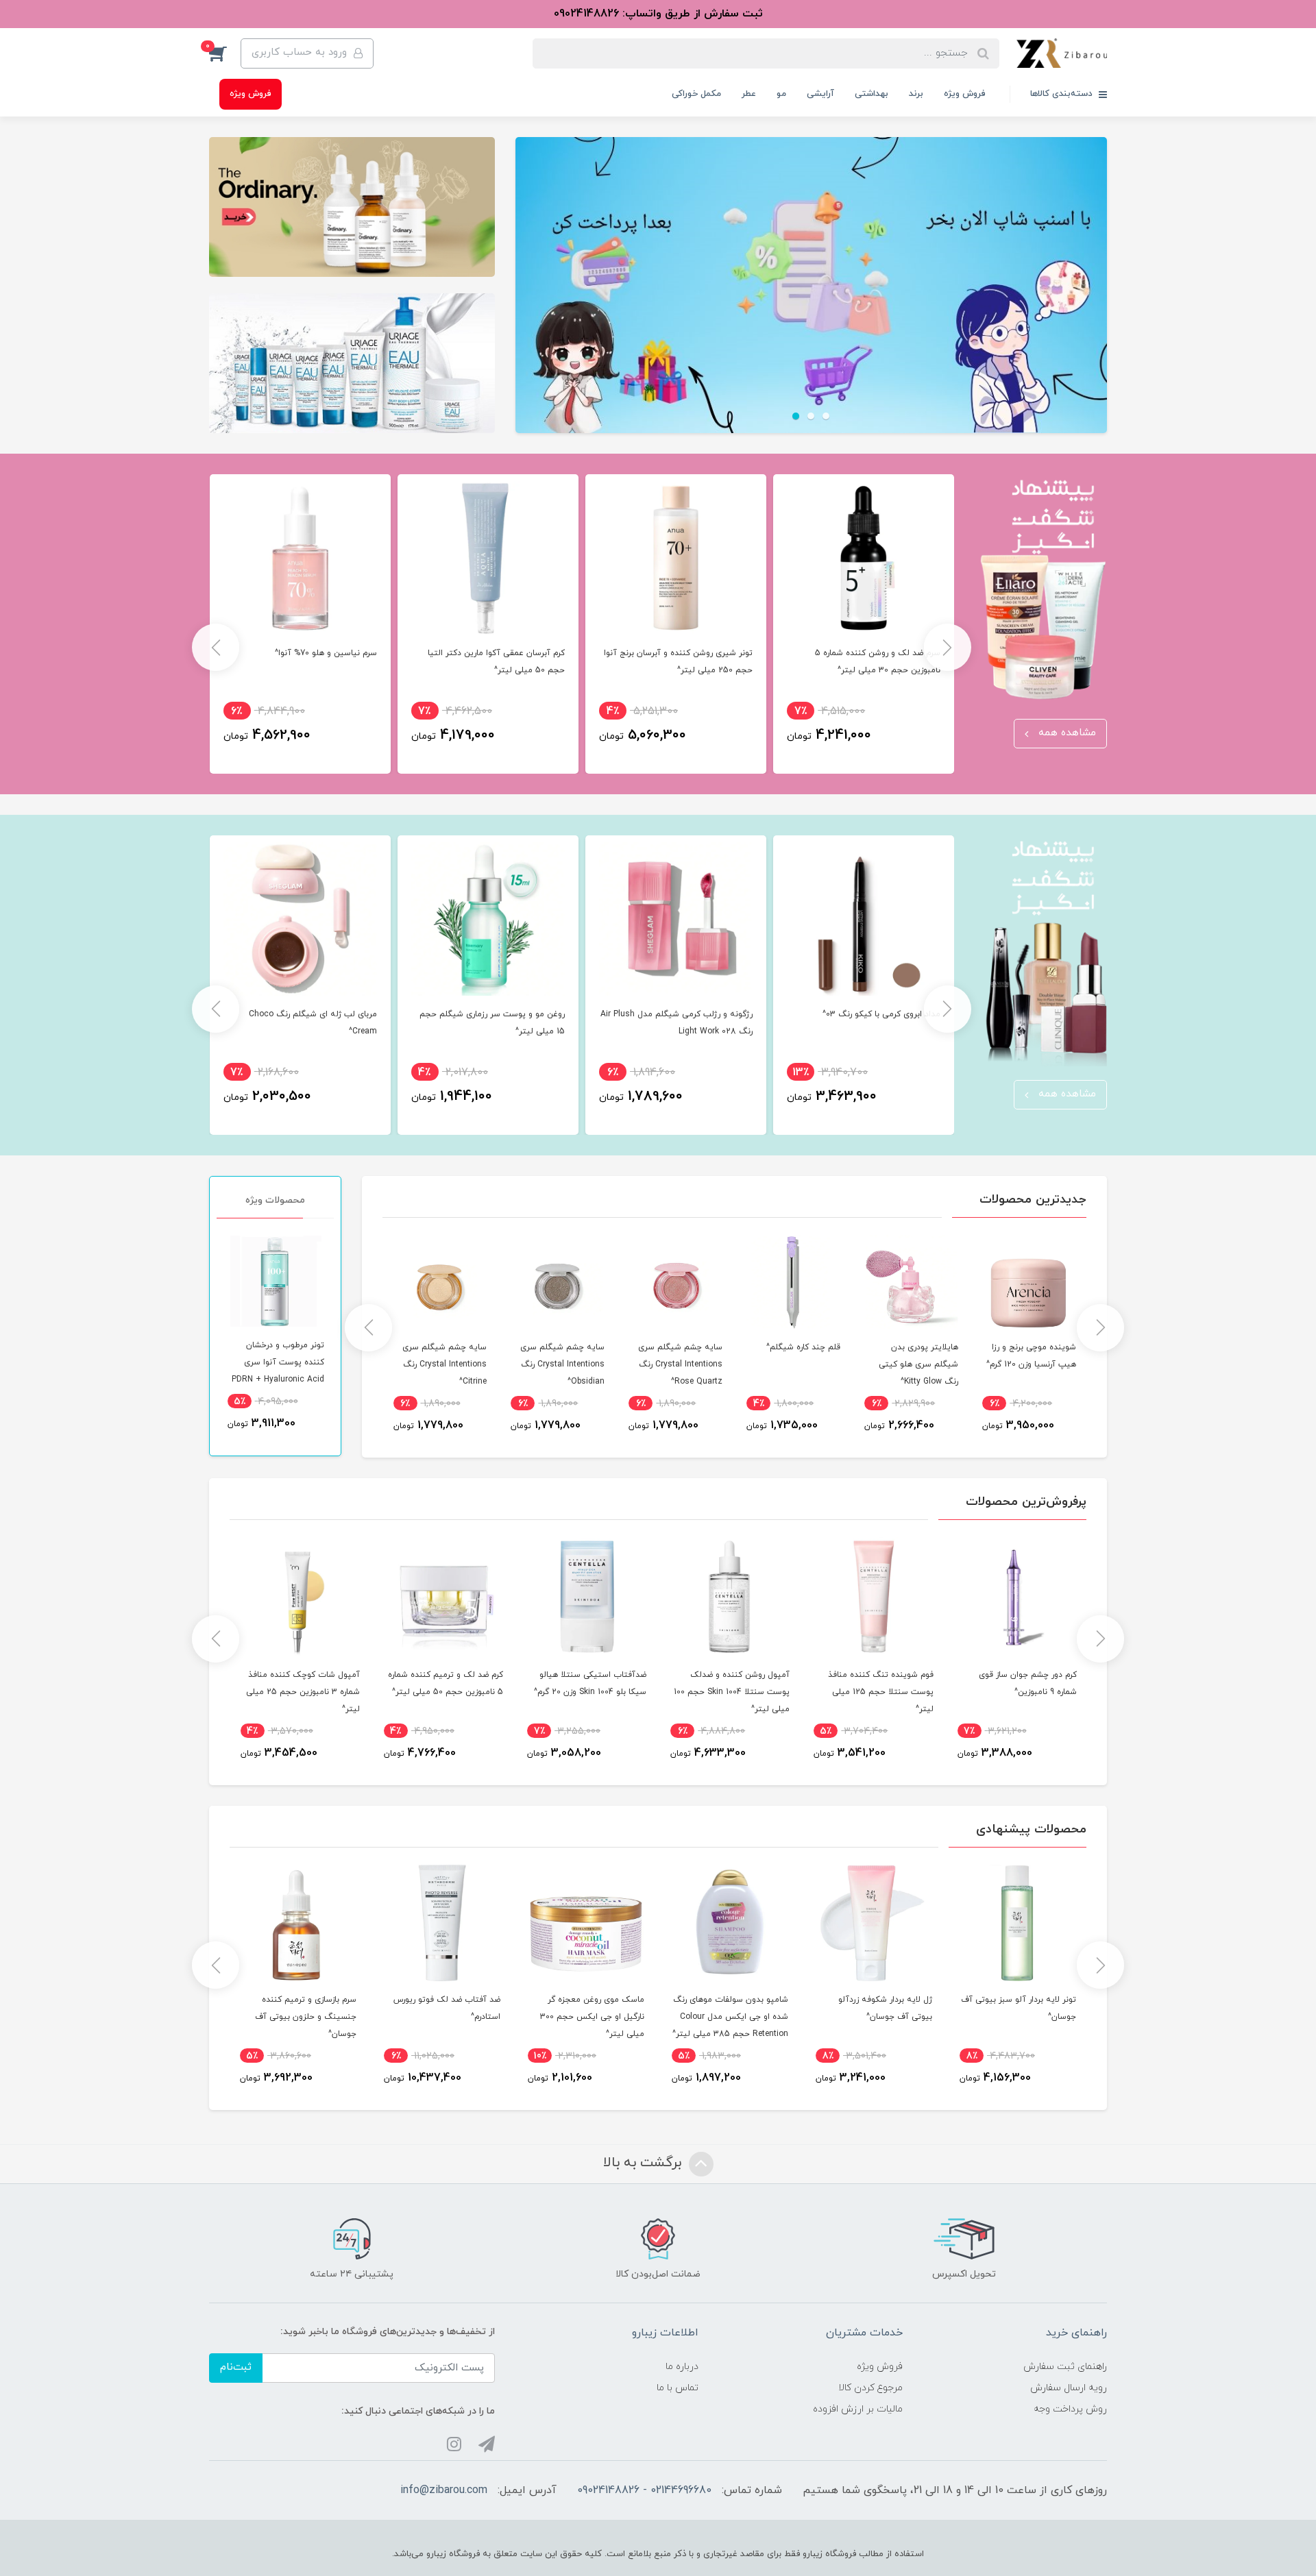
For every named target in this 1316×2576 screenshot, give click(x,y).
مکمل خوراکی (696, 94)
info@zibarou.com (444, 2490)
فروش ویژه (965, 94)
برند (916, 94)
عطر (749, 94)
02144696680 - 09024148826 (644, 2490)
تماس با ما (678, 2388)
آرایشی (820, 94)
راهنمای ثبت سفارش (1065, 2367)
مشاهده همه (1065, 733)
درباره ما (682, 2367)
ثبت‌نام (236, 2367)
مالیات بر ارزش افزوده (858, 2409)
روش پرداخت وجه (1070, 2409)
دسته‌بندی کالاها (1063, 94)
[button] (225, 53)
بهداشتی (872, 94)
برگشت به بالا (644, 2163)
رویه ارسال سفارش (1069, 2388)
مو (781, 94)
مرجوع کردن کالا (870, 2388)
